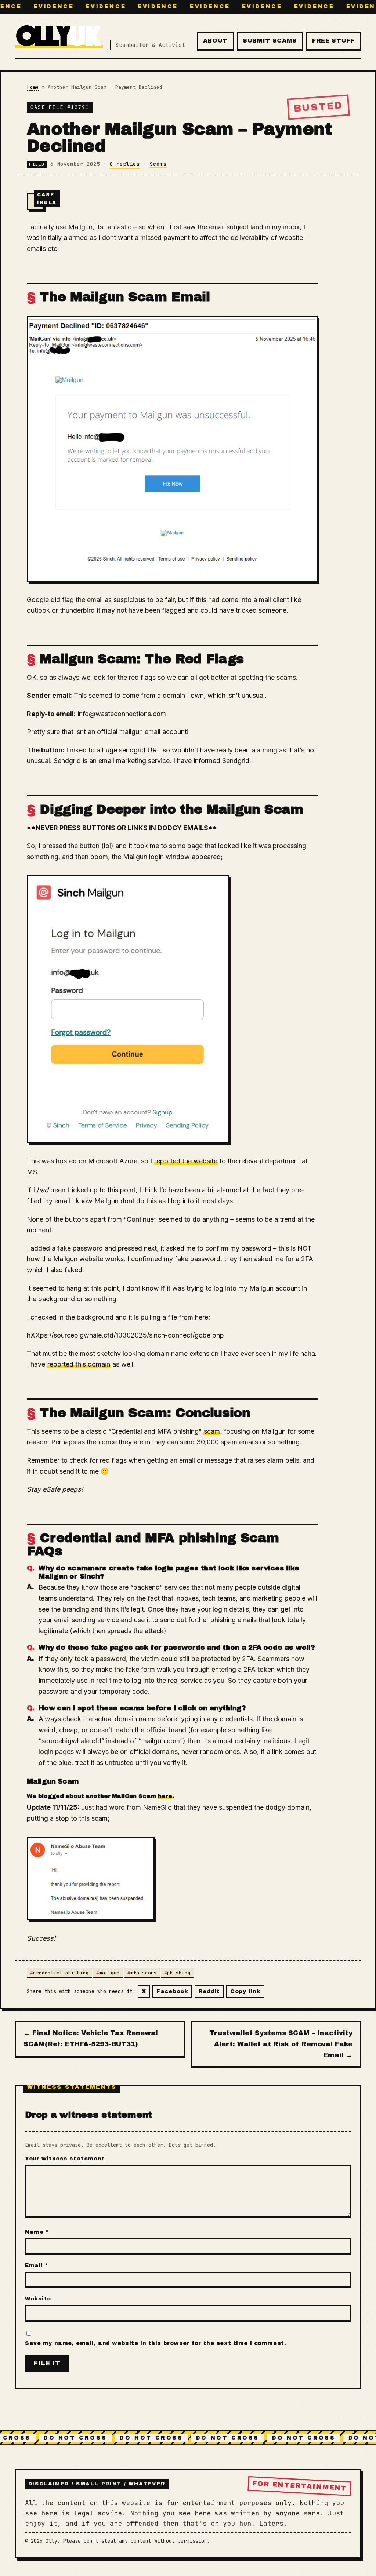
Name (37, 2232)
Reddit (209, 1991)
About (215, 41)
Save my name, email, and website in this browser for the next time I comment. (156, 2343)
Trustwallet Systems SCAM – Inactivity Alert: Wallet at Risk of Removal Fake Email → (281, 2044)
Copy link (245, 1991)
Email (37, 2265)
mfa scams (144, 1973)
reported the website (186, 1161)
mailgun (109, 1973)
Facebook (172, 1991)
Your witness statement (65, 2159)
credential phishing (61, 1973)
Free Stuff (333, 41)
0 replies (125, 164)
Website (38, 2299)
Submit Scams (270, 41)
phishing (179, 1973)
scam (212, 1431)
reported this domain (79, 1364)
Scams (158, 164)
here (165, 1796)
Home (33, 87)
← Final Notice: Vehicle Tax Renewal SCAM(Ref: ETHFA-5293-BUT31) (91, 2039)
